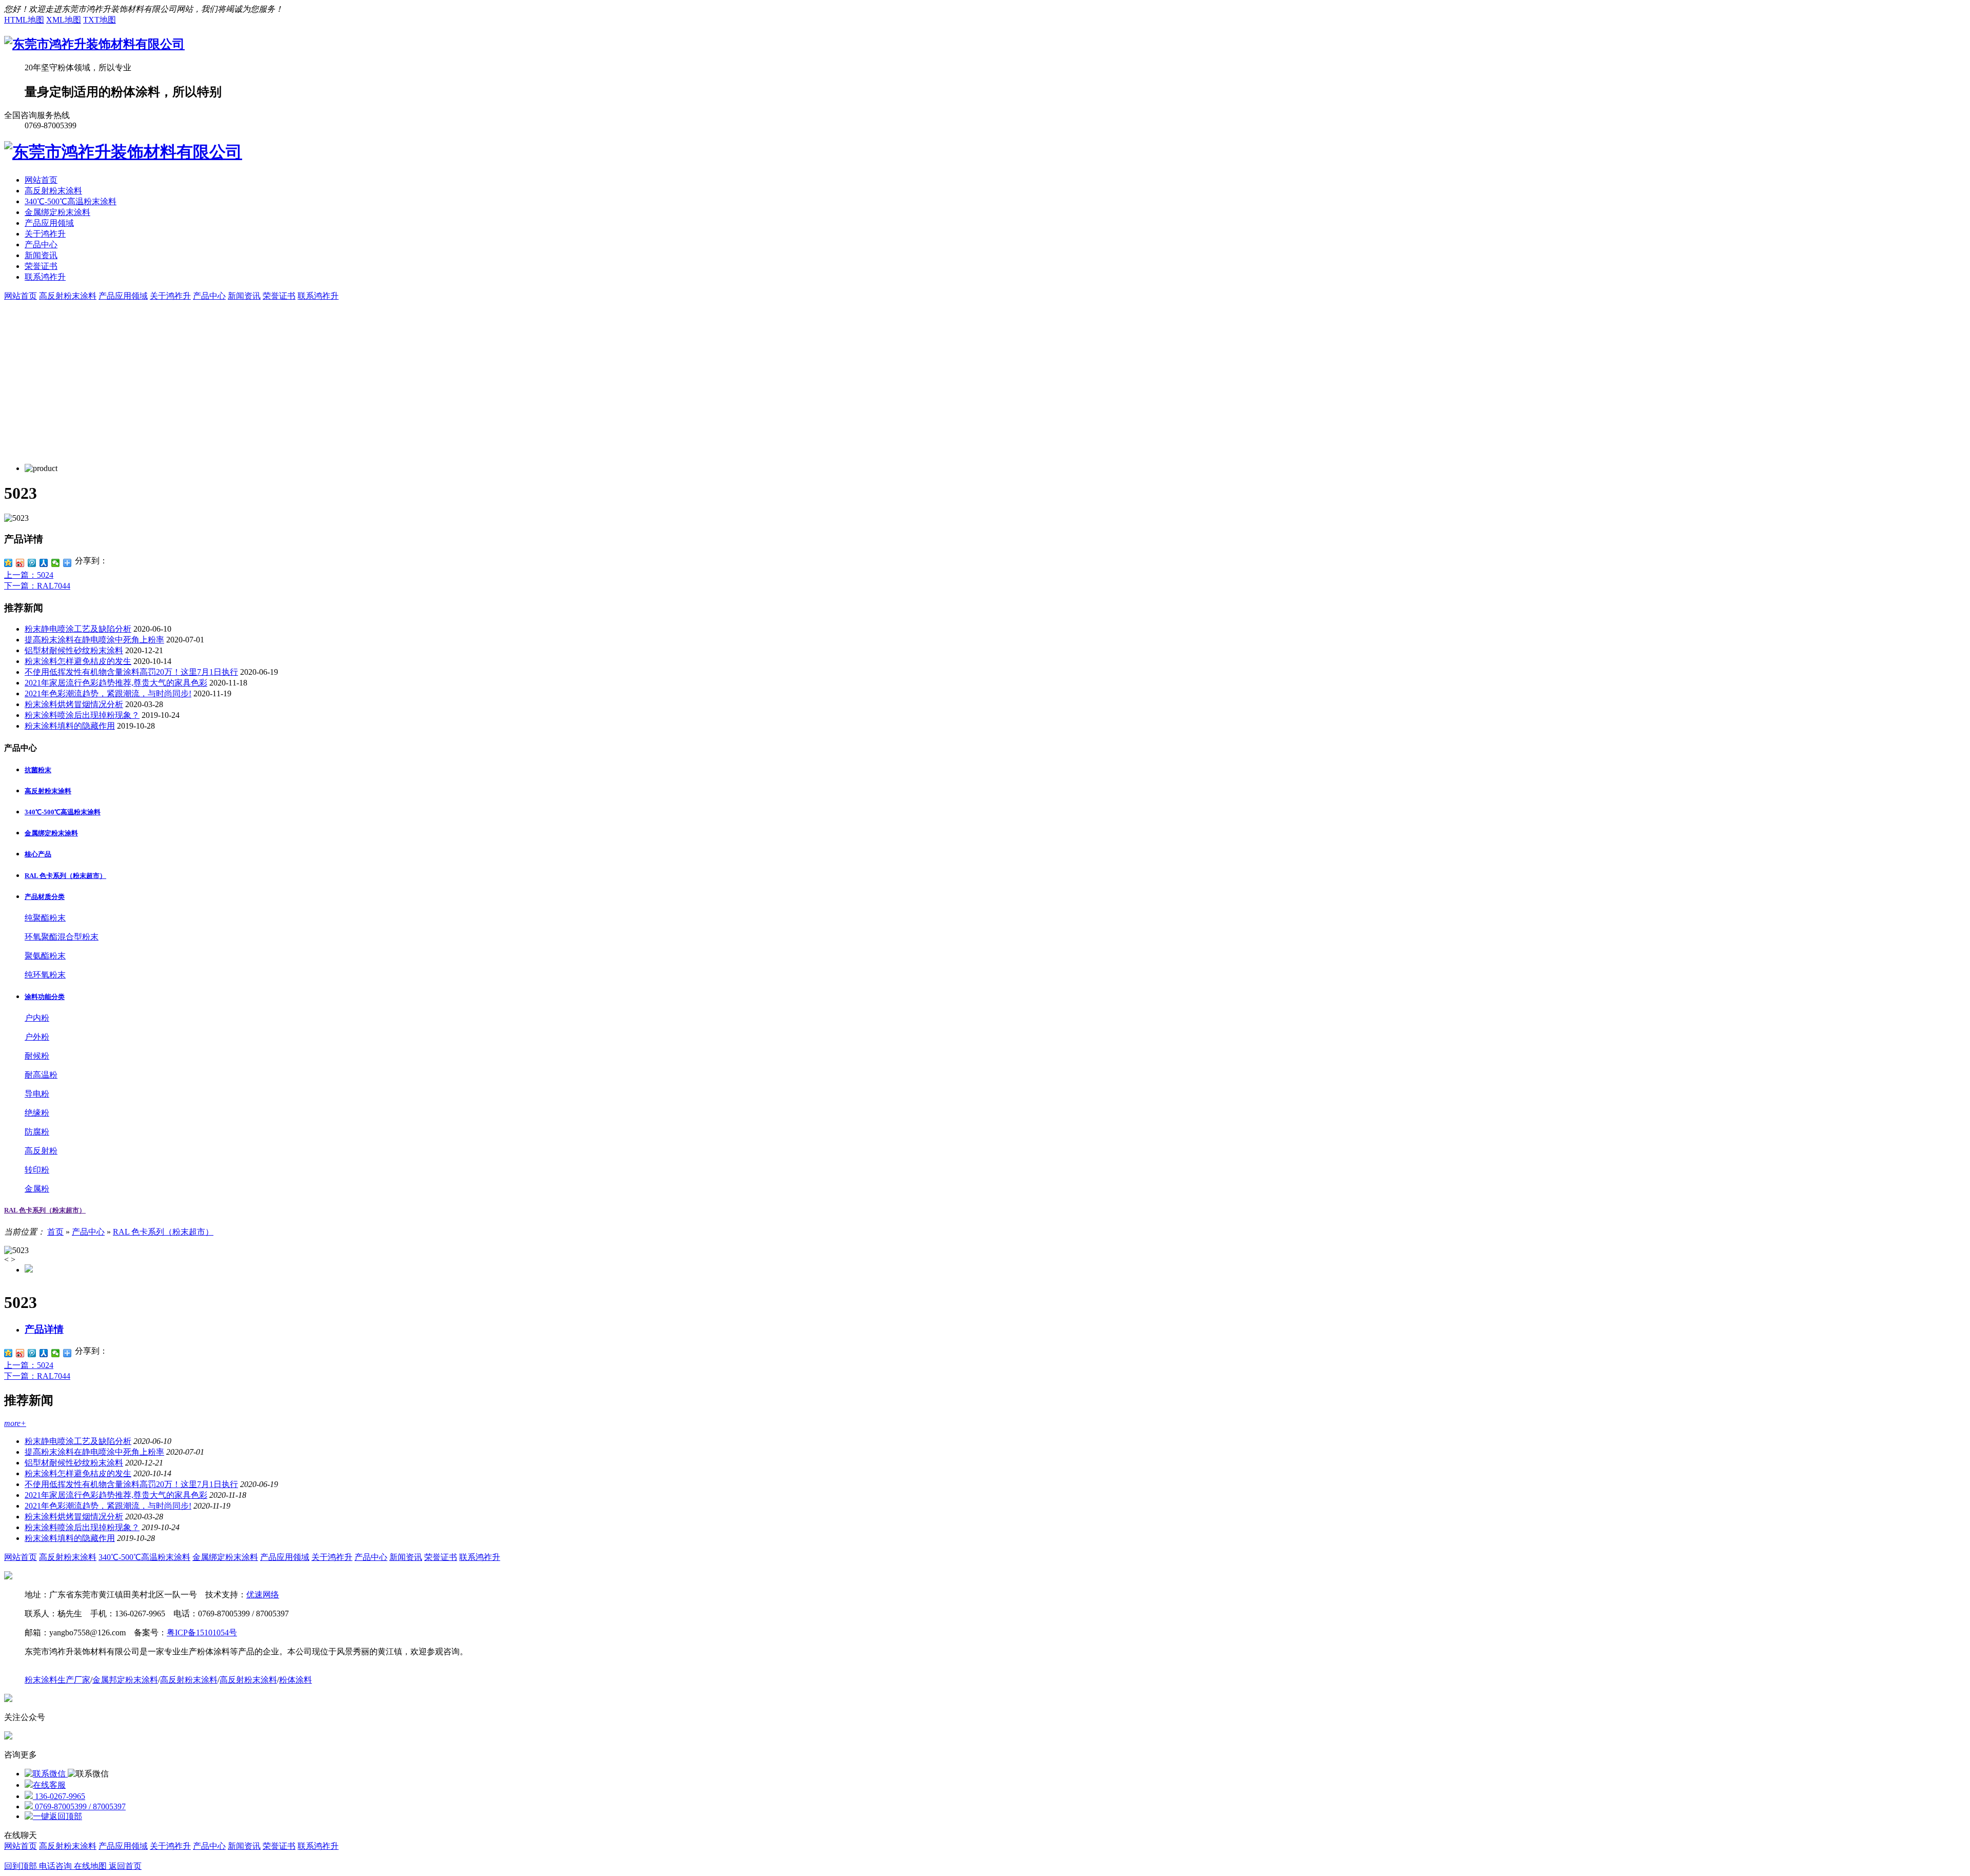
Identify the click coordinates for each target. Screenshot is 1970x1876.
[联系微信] (46, 1774)
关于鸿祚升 (45, 234)
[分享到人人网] (44, 563)
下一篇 (37, 586)
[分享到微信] (56, 563)
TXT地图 (100, 20)
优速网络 (263, 1595)
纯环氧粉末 (45, 975)
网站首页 (41, 180)
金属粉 (37, 1189)
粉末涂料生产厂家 (57, 1680)
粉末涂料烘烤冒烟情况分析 (74, 704)
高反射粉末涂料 (53, 191)
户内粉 (37, 1018)
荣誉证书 (41, 266)
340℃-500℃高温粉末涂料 (71, 201)
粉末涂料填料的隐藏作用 (70, 726)
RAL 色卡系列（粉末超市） (45, 1210)
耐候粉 (37, 1056)
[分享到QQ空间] (8, 563)
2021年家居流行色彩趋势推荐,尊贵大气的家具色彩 (116, 683)
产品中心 (41, 245)
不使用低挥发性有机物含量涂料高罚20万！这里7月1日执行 (131, 672)
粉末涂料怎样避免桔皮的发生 (78, 661)
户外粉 (37, 1037)
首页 (55, 1232)
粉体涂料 (295, 1680)
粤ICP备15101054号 (202, 1633)
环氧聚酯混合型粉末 (62, 937)
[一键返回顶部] (53, 1816)
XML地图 (64, 20)
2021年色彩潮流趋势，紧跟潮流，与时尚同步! (108, 693)
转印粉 (37, 1170)
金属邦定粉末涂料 (125, 1680)
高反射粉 (41, 1151)
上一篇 (29, 575)
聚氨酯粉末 (45, 956)
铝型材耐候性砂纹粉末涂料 (74, 650)
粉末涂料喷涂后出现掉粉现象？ (82, 715)
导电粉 (37, 1094)
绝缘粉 (37, 1113)
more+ (15, 1423)
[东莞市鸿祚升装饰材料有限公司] (94, 44)
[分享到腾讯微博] (32, 563)
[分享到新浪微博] (20, 563)
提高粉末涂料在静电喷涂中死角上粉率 (94, 640)
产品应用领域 (49, 223)
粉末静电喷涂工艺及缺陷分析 (78, 629)
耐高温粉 (41, 1075)
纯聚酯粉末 (45, 918)
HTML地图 (24, 20)
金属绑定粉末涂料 (57, 212)
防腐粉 (37, 1132)
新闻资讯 (41, 255)
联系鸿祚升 (45, 277)
